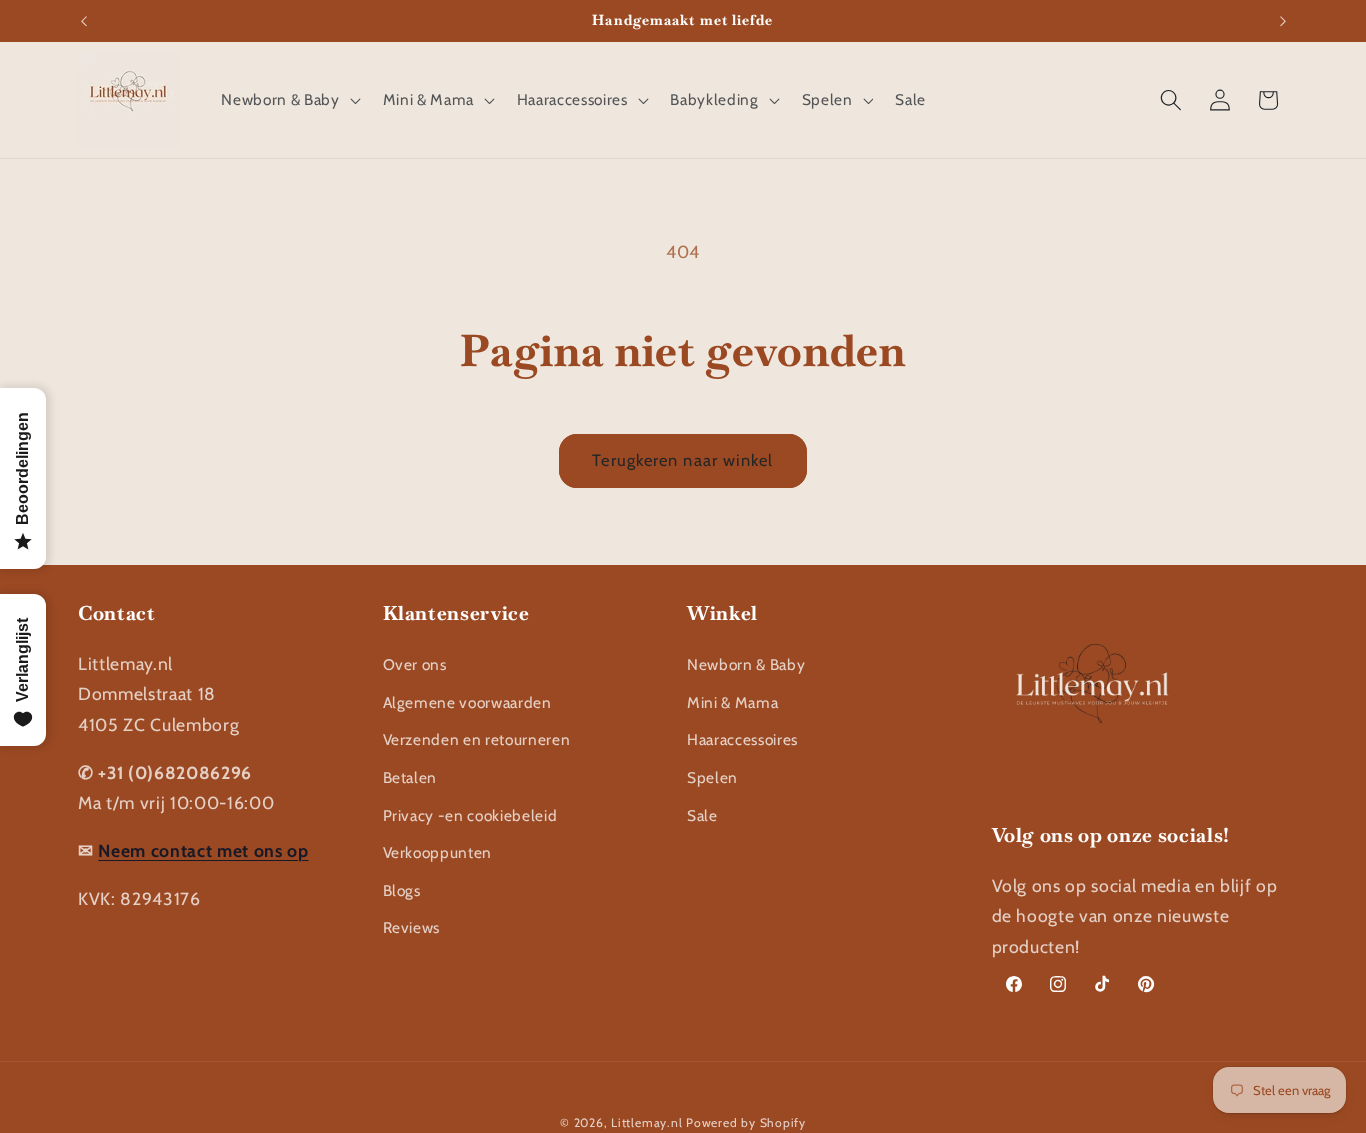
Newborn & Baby (746, 664)
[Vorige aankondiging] (84, 21)
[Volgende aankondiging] (1283, 21)
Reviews (412, 927)
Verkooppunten (438, 852)
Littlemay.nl (648, 1121)
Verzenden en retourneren (477, 739)
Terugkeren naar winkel (682, 460)
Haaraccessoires (742, 739)
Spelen (712, 776)
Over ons (415, 664)
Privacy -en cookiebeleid (470, 814)
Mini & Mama (732, 701)
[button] (288, 100)
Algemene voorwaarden (467, 701)
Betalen (410, 776)
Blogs (402, 889)
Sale (702, 814)
